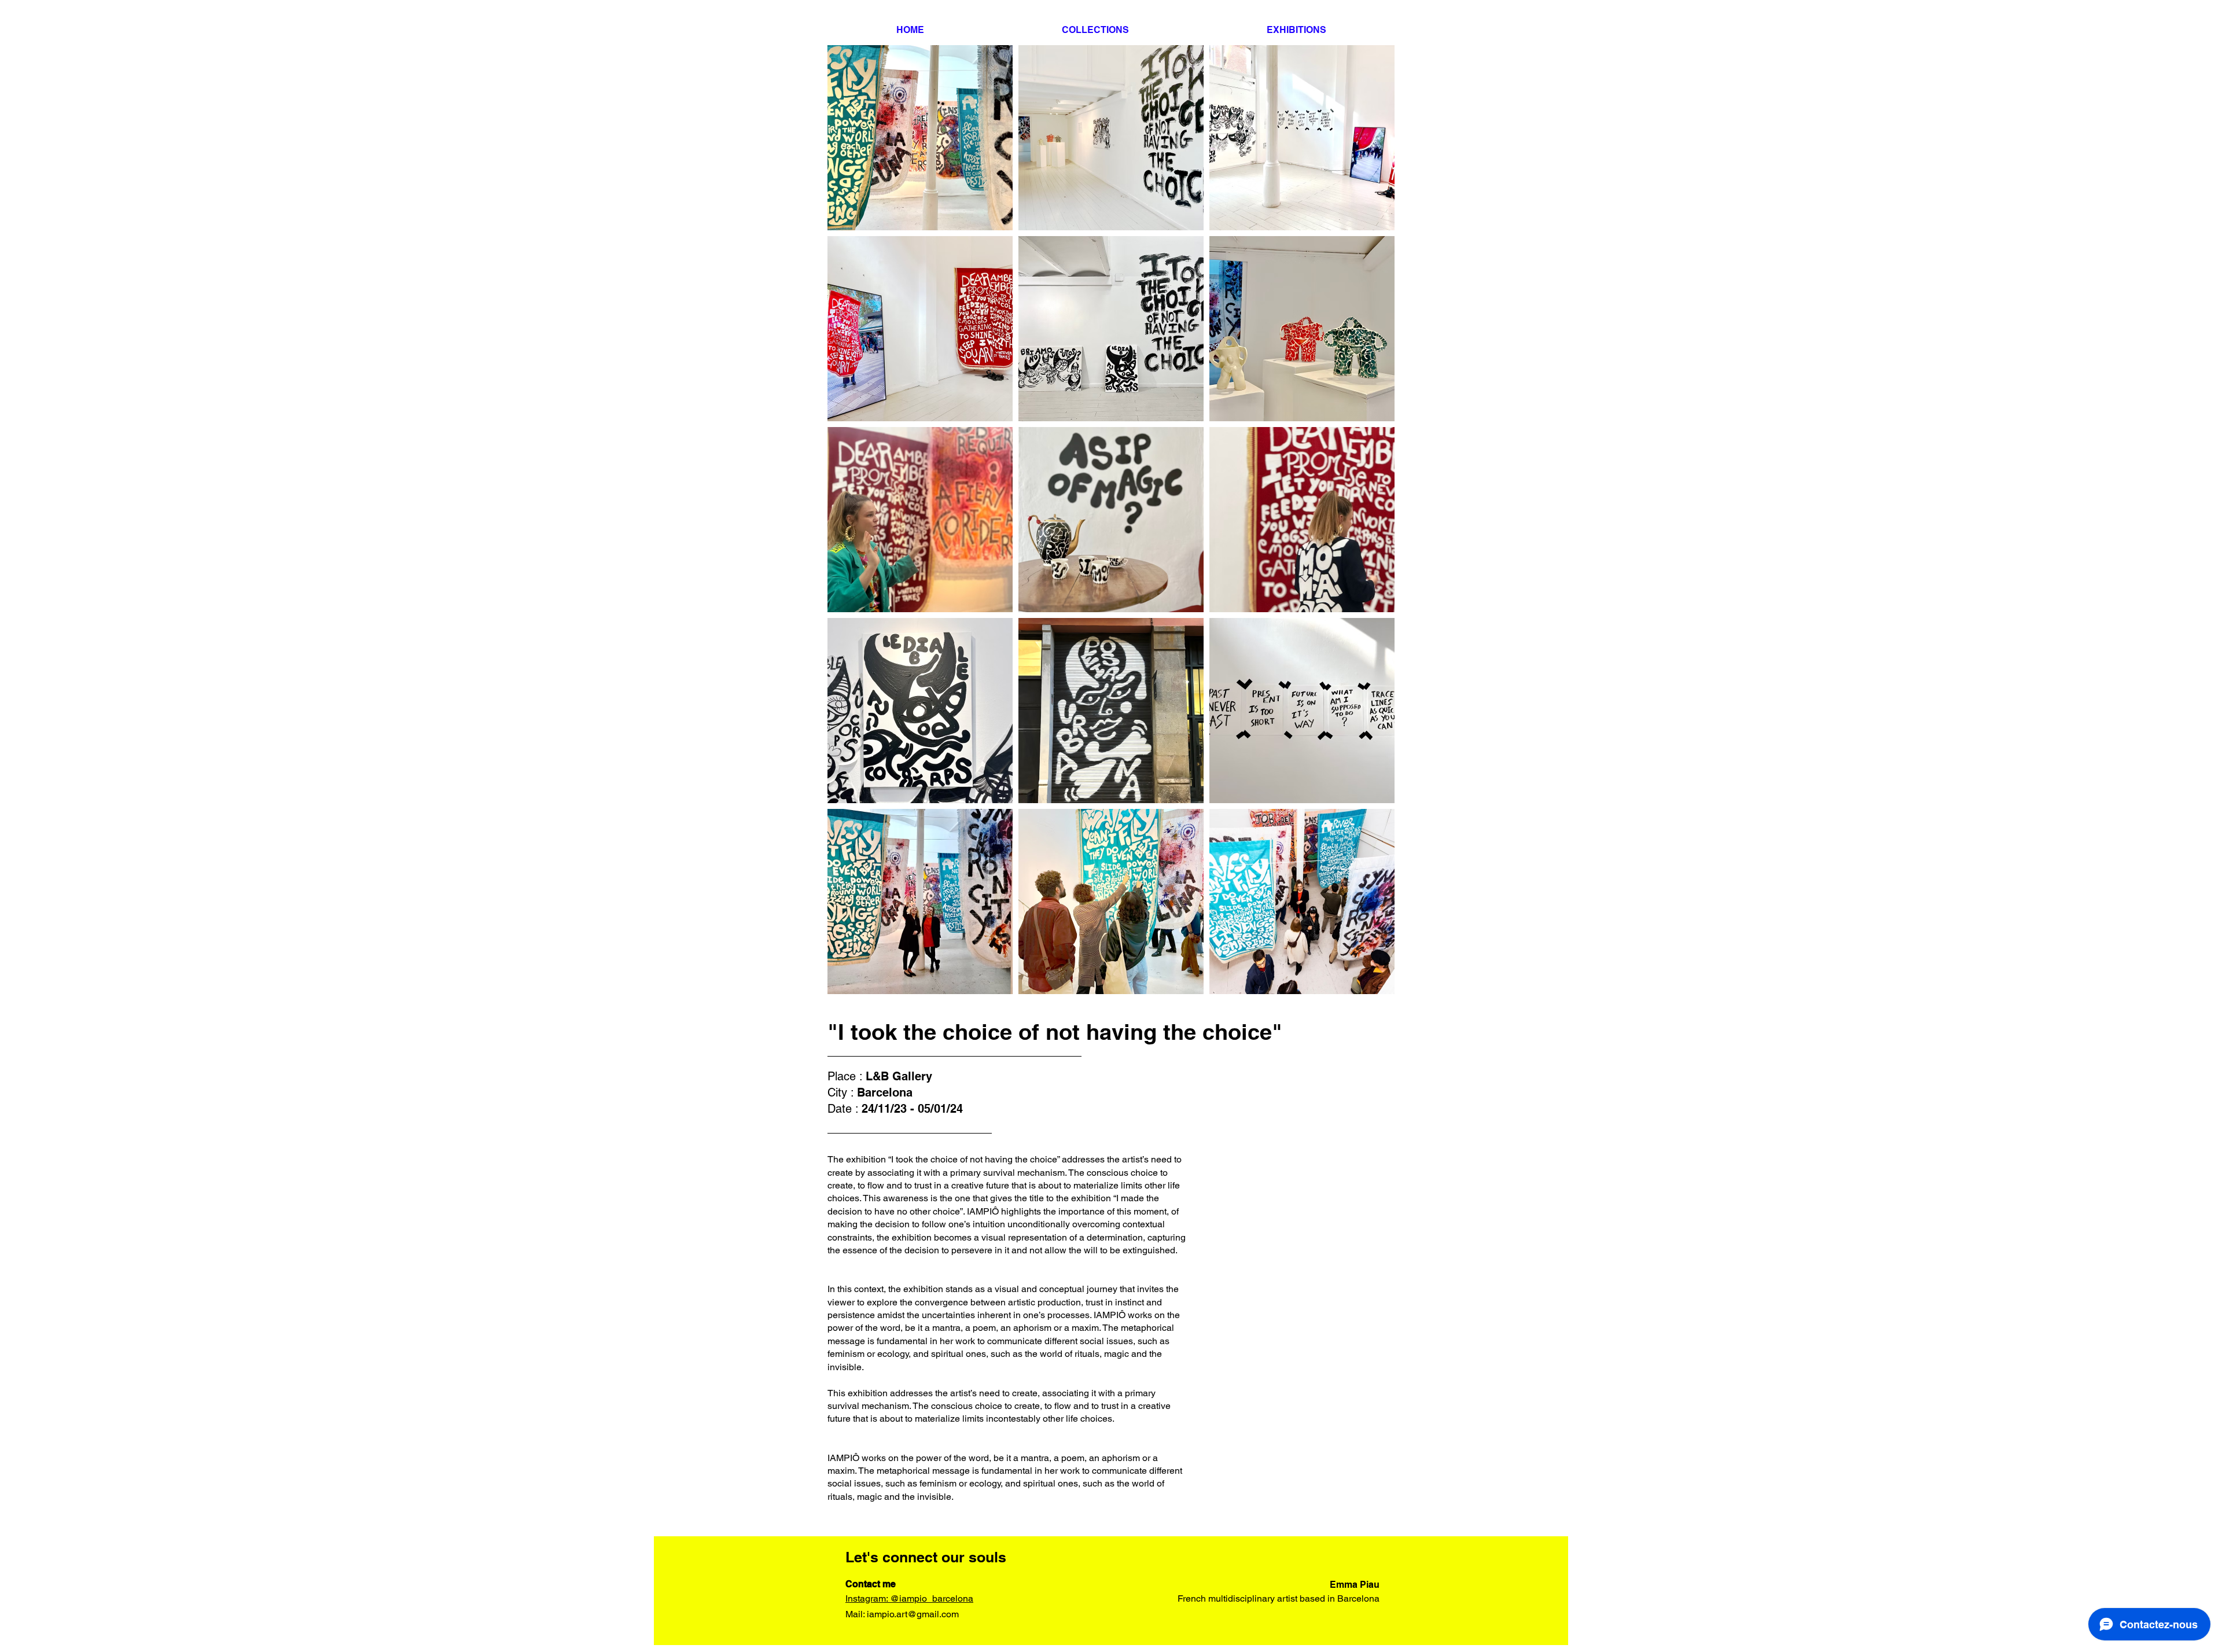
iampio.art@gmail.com (913, 1614)
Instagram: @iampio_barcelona (909, 1598)
